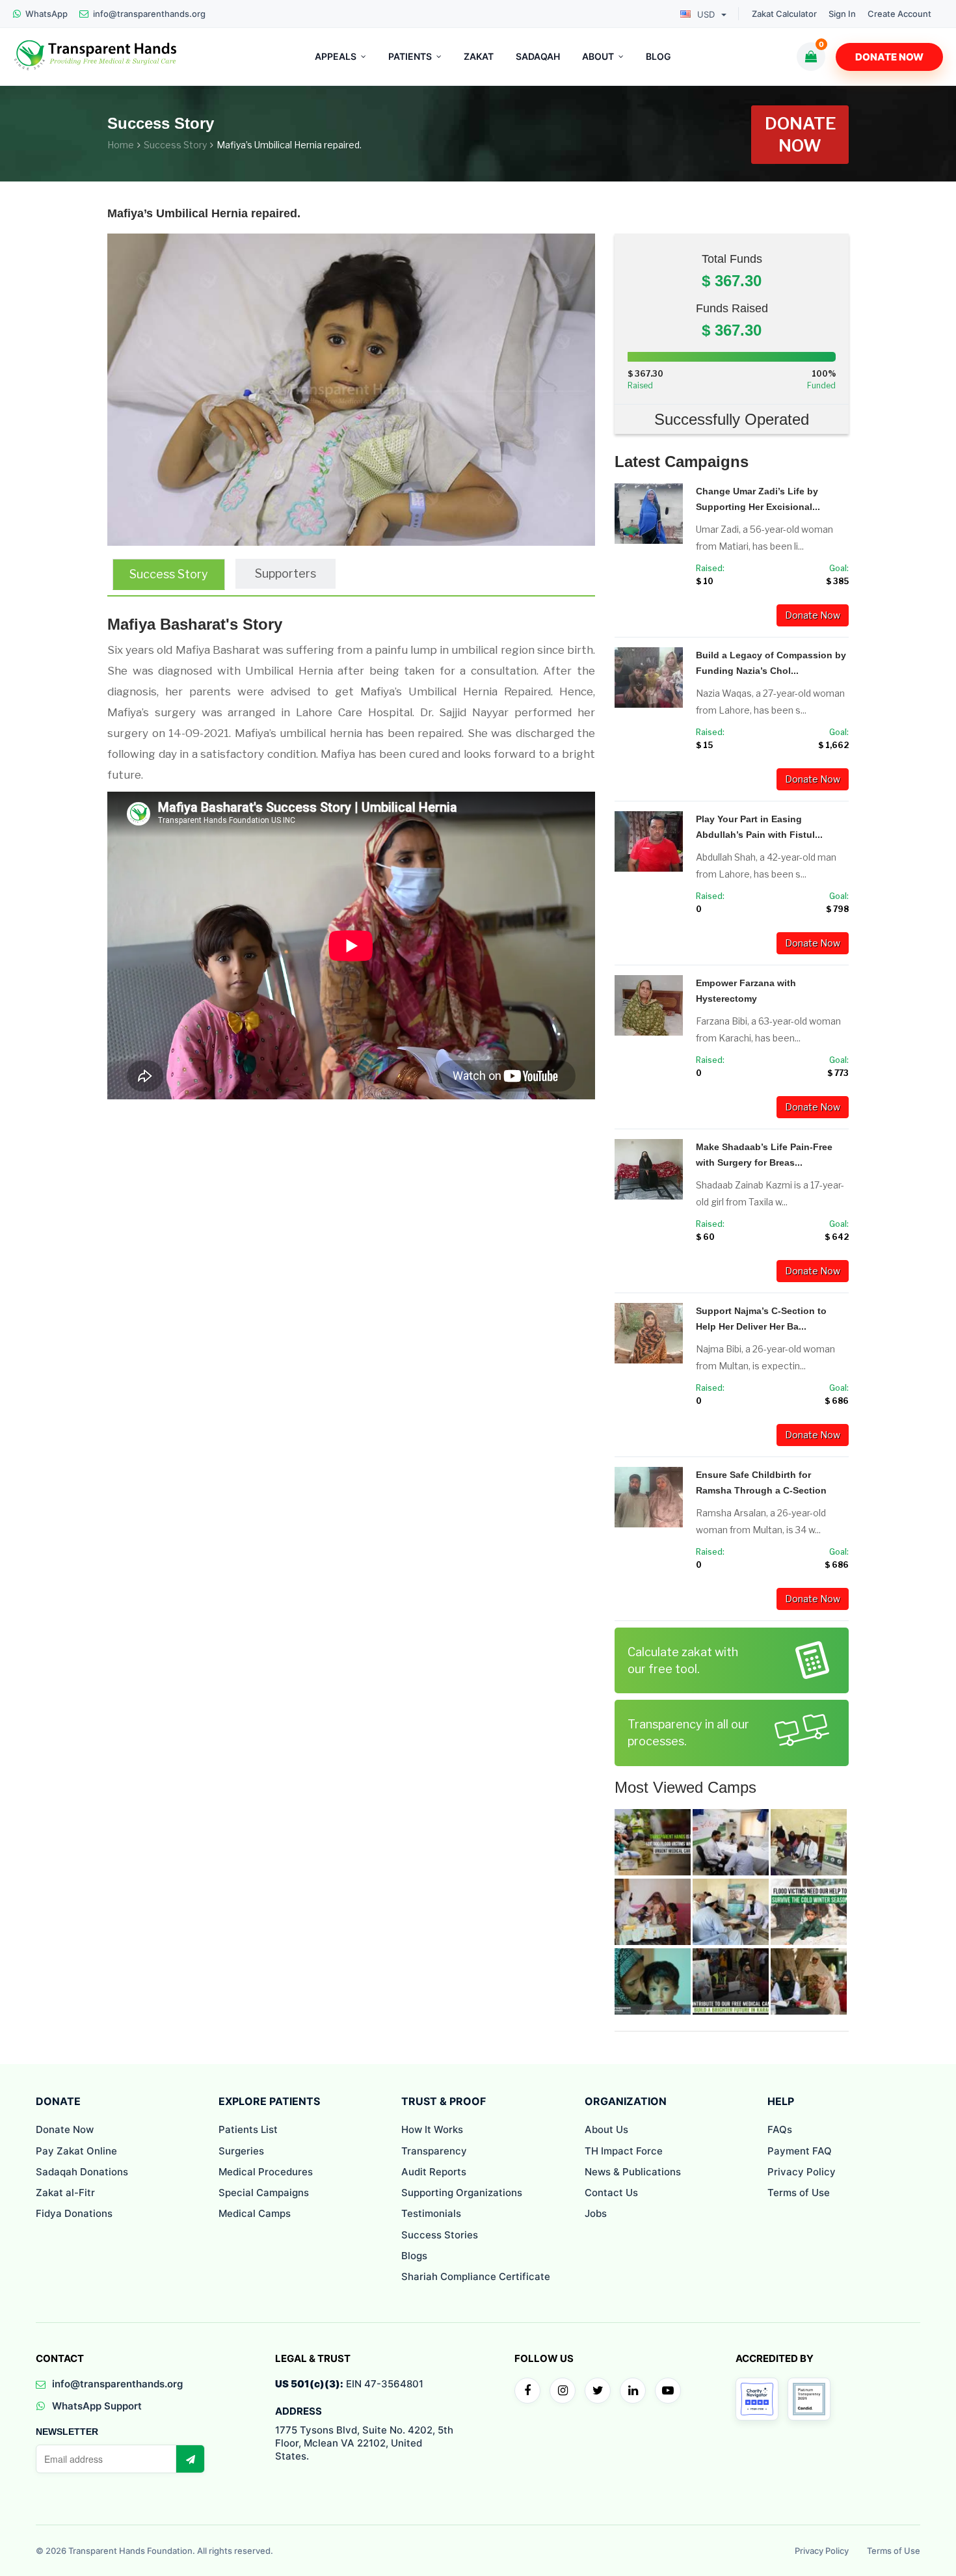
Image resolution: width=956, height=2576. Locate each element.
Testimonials (431, 2213)
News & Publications (633, 2172)
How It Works (432, 2129)
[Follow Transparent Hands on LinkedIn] (633, 2391)
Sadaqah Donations (82, 2172)
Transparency (434, 2151)
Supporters (285, 573)
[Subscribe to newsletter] (190, 2459)
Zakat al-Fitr (65, 2193)
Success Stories (440, 2235)
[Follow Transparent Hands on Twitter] (598, 2391)
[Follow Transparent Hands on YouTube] (668, 2391)
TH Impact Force (624, 2151)
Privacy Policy (802, 2172)
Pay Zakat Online (76, 2151)
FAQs (780, 2129)
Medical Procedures (266, 2172)
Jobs (596, 2213)
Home (121, 145)
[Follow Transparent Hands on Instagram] (563, 2391)
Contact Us (611, 2193)
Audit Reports (434, 2172)
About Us (606, 2129)
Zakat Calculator (784, 14)
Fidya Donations (74, 2213)
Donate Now (889, 57)
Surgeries (241, 2151)
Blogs (414, 2256)
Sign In (842, 14)
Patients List (248, 2129)
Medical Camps (255, 2213)
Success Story (175, 145)
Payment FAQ (800, 2151)
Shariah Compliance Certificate (476, 2276)
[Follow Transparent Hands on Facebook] (527, 2391)
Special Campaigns (264, 2193)
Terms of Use (799, 2193)
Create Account (899, 14)
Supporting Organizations (462, 2193)
